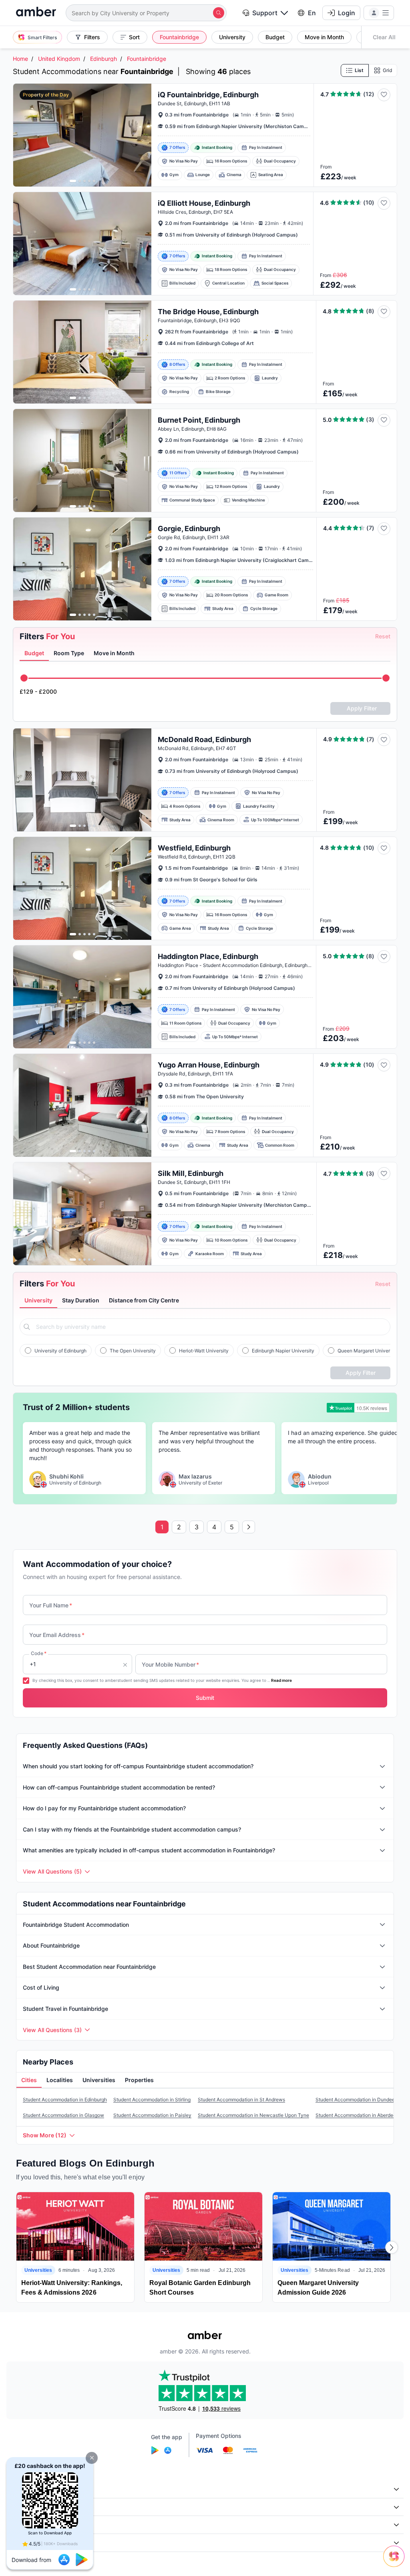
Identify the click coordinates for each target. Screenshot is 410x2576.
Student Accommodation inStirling (152, 2100)
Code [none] (39, 1653)
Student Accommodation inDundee (355, 2100)
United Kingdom (59, 59)
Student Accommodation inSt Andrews (241, 2100)
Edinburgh (104, 59)
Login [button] (347, 13)
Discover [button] (23, 2507)
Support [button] (265, 13)
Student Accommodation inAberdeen (357, 2115)
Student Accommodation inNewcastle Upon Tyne (253, 2115)
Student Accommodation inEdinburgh (65, 2100)
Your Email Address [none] (57, 1635)
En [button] (312, 13)
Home (20, 59)
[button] (92, 2458)
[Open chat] (396, 2562)
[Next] (392, 2247)
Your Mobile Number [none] (170, 1664)
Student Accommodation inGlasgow (63, 2115)
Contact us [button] (26, 2543)
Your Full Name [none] (51, 1605)
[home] (36, 13)
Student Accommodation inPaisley (152, 2115)
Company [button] (24, 2489)
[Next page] (249, 1527)
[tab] (34, 654)
